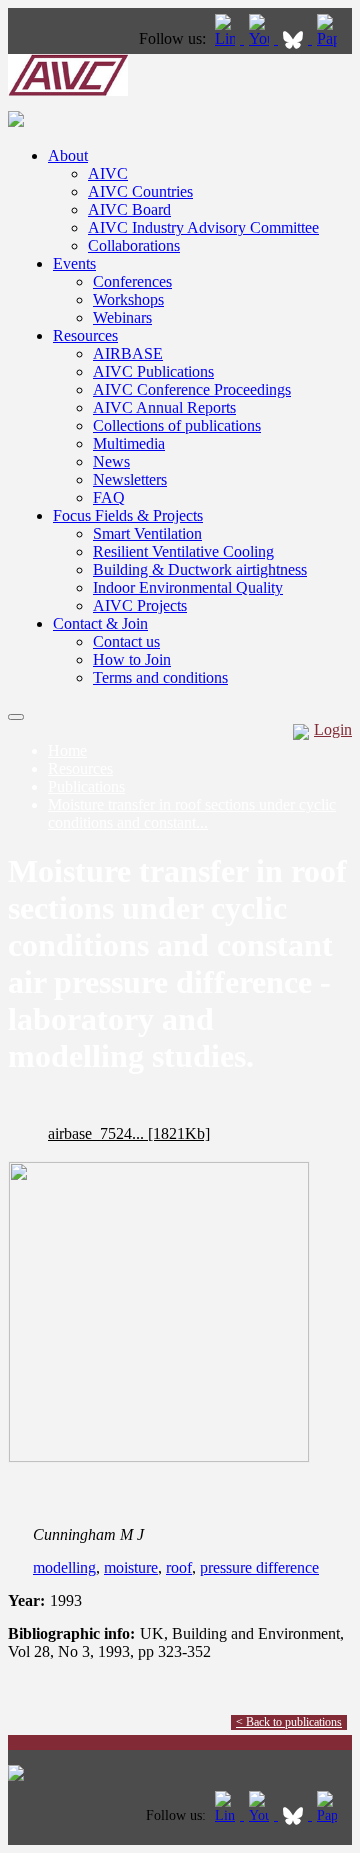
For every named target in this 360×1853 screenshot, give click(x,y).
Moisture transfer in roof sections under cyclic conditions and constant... (192, 813)
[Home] (68, 90)
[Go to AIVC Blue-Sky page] (295, 38)
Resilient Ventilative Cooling (183, 551)
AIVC (108, 173)
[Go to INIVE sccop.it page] (332, 38)
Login (333, 729)
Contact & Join (100, 623)
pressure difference (259, 1567)
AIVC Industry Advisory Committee (203, 227)
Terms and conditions (160, 677)
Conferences (132, 281)
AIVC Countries (140, 191)
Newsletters (130, 479)
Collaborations (134, 245)
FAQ (109, 497)
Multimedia (129, 443)
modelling (64, 1567)
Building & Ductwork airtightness (200, 569)
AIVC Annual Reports (164, 407)
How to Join (132, 659)
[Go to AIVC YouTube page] (261, 38)
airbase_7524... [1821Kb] (129, 1133)
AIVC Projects (140, 605)
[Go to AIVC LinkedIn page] (227, 38)
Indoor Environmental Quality (188, 587)
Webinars (122, 317)
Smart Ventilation (147, 533)
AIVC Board (129, 209)
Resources (85, 335)
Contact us (126, 641)
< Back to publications (289, 1722)
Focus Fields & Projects (128, 515)
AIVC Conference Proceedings (192, 389)
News (111, 461)
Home (67, 750)
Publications (86, 786)
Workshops (128, 299)
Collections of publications (177, 425)
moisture (131, 1567)
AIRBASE (128, 353)
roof (179, 1567)
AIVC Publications (153, 371)
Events (74, 263)
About (68, 155)
